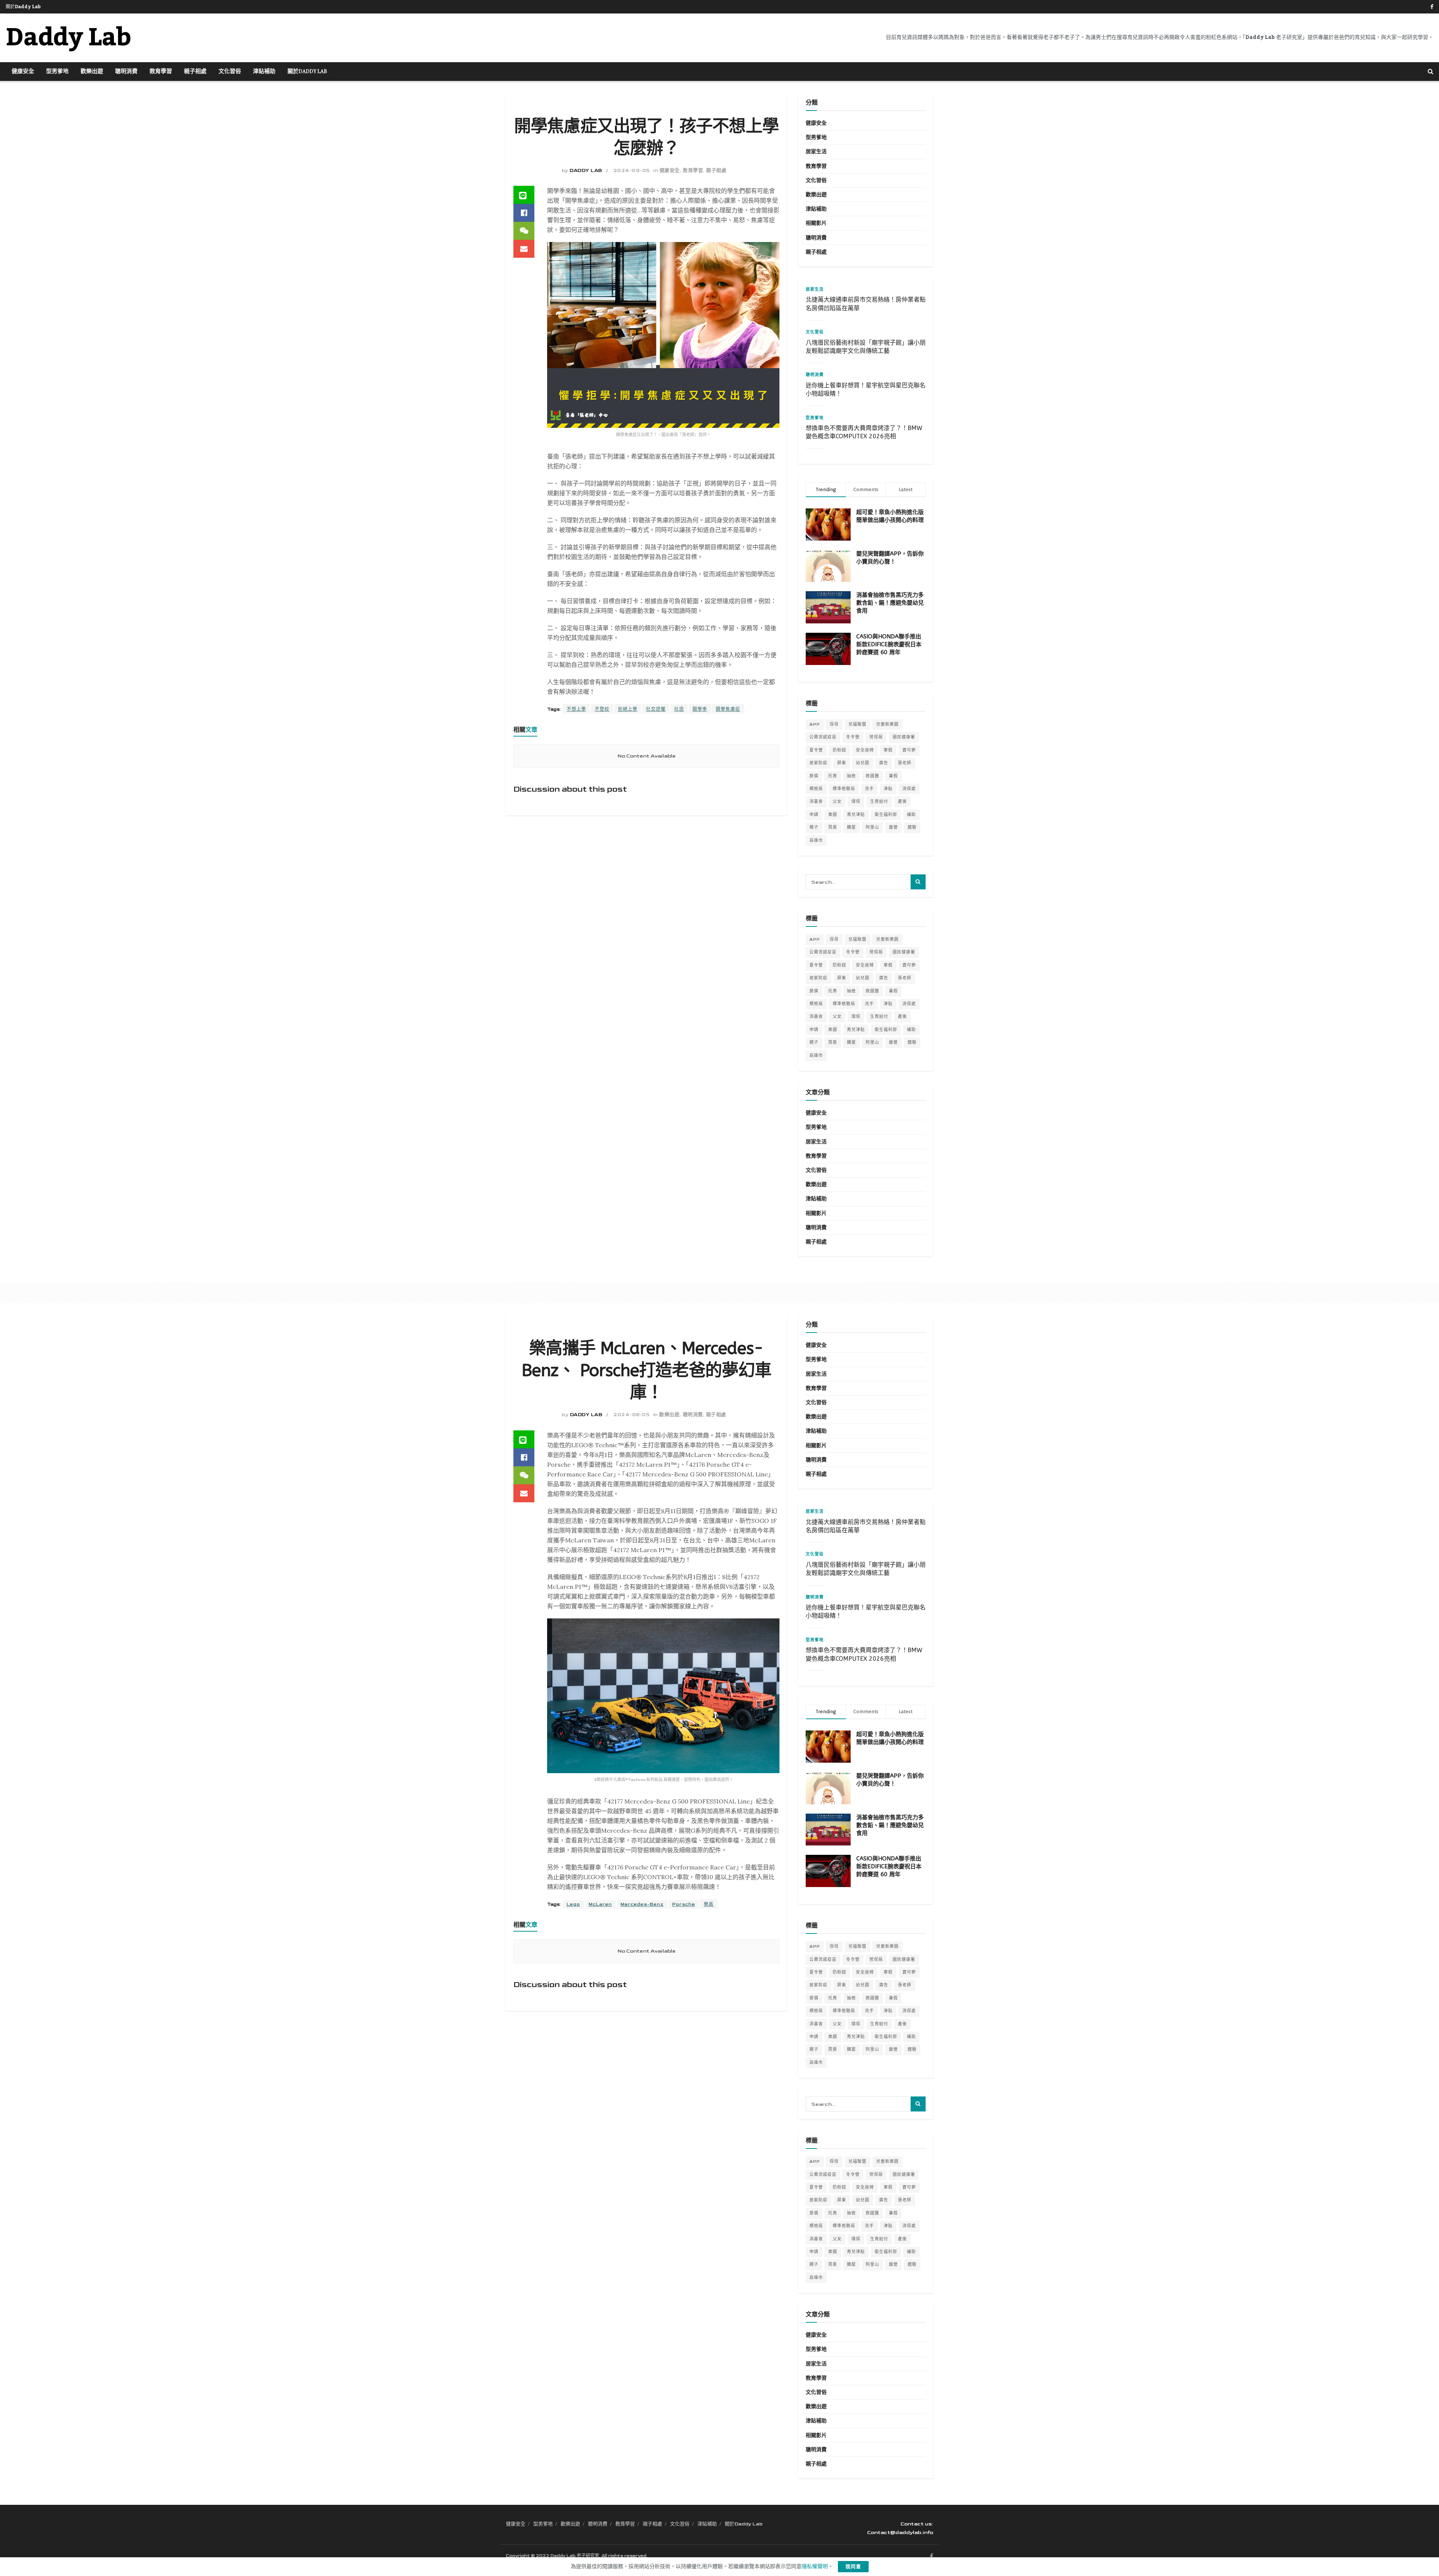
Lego (573, 1904)
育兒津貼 (856, 815)
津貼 (888, 789)
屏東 (842, 763)
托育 (833, 776)
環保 (856, 802)
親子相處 (195, 72)
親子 (814, 827)
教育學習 (161, 72)
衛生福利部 (886, 815)
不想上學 (576, 709)
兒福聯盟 (857, 724)
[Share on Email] (524, 249)
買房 (833, 827)
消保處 (909, 789)
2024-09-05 (632, 170)
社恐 (679, 709)
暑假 (893, 776)
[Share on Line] (524, 195)
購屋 (851, 827)
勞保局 (876, 737)
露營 (893, 827)
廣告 (884, 763)
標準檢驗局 (844, 789)
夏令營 (816, 750)
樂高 (709, 1904)
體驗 (912, 827)
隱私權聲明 (815, 2566)
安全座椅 (865, 750)
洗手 (869, 789)
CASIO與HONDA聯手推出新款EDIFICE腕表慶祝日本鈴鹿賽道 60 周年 (889, 644)
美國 (833, 815)
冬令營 (853, 737)
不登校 (602, 709)
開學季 (700, 709)
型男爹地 (57, 72)
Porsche (684, 1904)
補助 (911, 815)
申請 (814, 815)
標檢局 (816, 789)
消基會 (816, 802)
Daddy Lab (68, 38)
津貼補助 (264, 72)
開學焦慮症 (728, 709)
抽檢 (851, 776)
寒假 (888, 750)
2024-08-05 (631, 1415)
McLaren (600, 1904)
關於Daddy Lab (23, 7)
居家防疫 (818, 763)
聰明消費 (126, 72)
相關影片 (816, 223)
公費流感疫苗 (823, 737)
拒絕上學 (628, 709)
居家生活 (816, 152)
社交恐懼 (656, 709)
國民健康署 (904, 737)
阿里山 (872, 827)
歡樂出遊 (92, 72)
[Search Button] (1431, 72)
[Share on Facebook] (524, 213)
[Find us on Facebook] (1432, 7)
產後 (902, 802)
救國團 (872, 776)
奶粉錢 (839, 750)
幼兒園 (863, 763)
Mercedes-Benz (642, 1904)
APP (815, 724)
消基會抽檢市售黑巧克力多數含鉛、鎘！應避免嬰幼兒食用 (890, 603)
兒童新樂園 (887, 724)
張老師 (905, 763)
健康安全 (23, 72)
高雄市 (816, 840)
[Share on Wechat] (524, 231)
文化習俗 (230, 72)
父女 (837, 802)
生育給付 (879, 802)
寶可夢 (909, 750)
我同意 (853, 2567)
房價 (814, 776)
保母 (834, 724)
